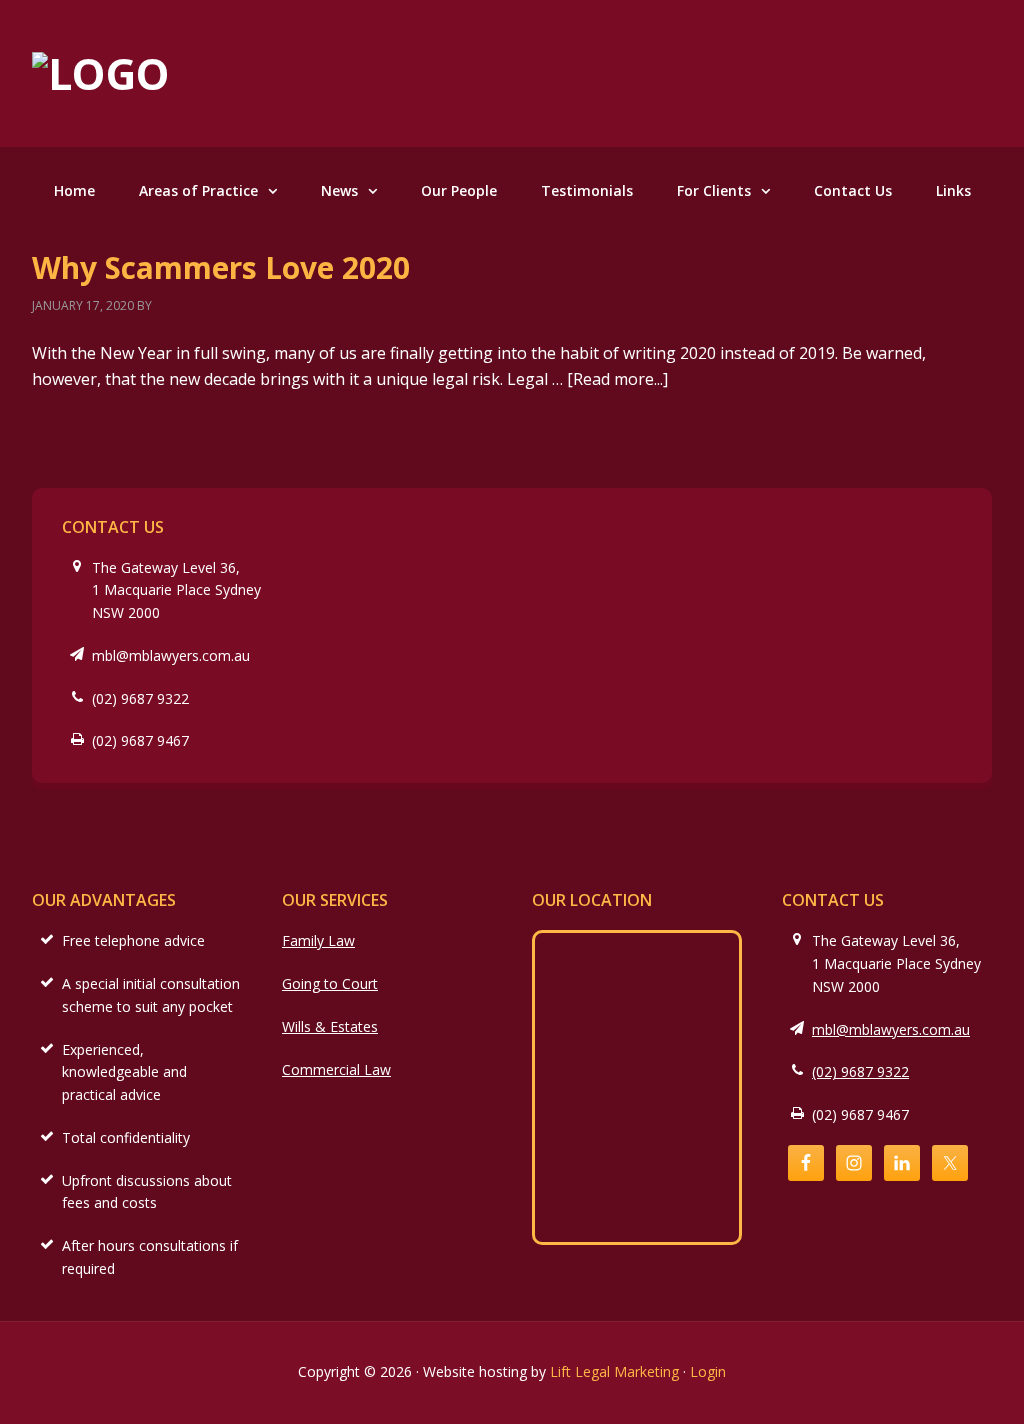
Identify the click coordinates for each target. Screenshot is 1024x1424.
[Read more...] (617, 379)
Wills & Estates (330, 1026)
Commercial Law (336, 1069)
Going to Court (330, 983)
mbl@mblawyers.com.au (171, 655)
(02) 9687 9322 (140, 698)
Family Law (318, 940)
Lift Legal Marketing (614, 1371)
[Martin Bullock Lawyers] (101, 73)
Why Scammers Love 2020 (221, 267)
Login (708, 1371)
